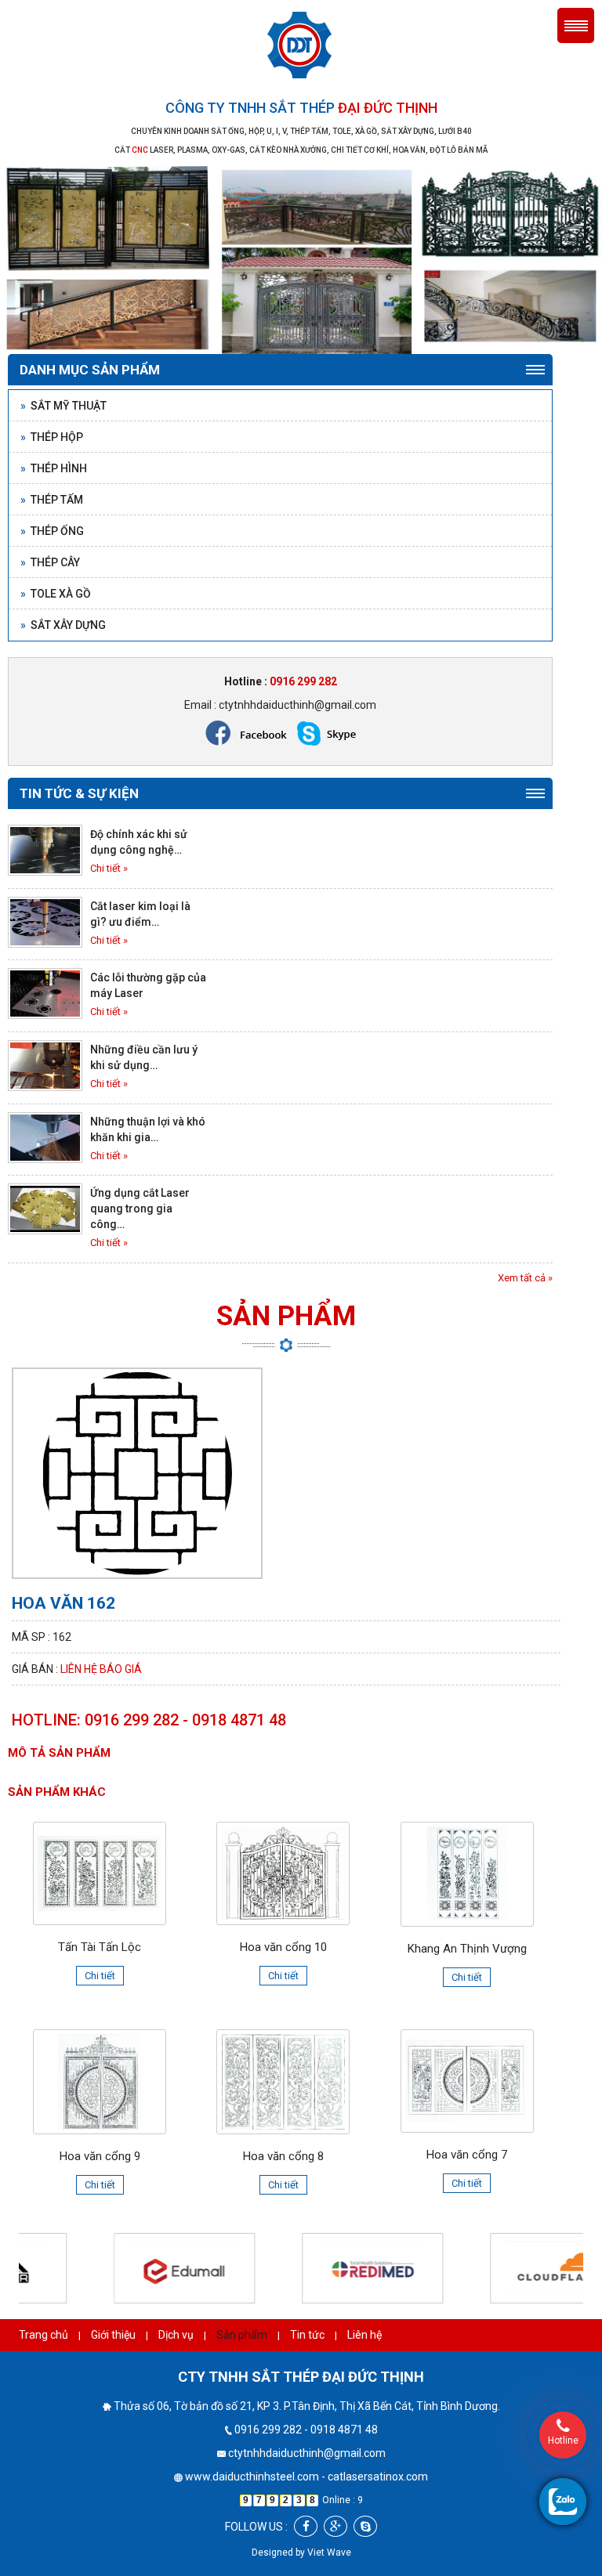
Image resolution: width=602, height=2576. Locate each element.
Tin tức (307, 2335)
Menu (576, 25)
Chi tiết (100, 1976)
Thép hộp (52, 437)
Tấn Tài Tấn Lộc (100, 1947)
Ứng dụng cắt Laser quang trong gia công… (140, 1209)
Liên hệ (364, 2335)
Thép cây (50, 562)
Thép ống (52, 531)
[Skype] (365, 2526)
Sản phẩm (242, 2335)
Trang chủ (44, 2335)
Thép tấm (52, 500)
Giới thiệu (113, 2335)
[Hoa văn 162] (137, 1472)
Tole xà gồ (56, 594)
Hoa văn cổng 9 (100, 2156)
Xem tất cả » (525, 1278)
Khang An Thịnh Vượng (467, 1949)
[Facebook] (306, 2526)
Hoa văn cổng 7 (467, 2155)
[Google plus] (335, 2526)
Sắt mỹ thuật (63, 406)
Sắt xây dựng (63, 625)
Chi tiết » (109, 868)
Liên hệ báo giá (101, 1669)
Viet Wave (329, 2553)
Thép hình (54, 468)
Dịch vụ (176, 2335)
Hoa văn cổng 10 (283, 1947)
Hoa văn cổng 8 (283, 2156)
